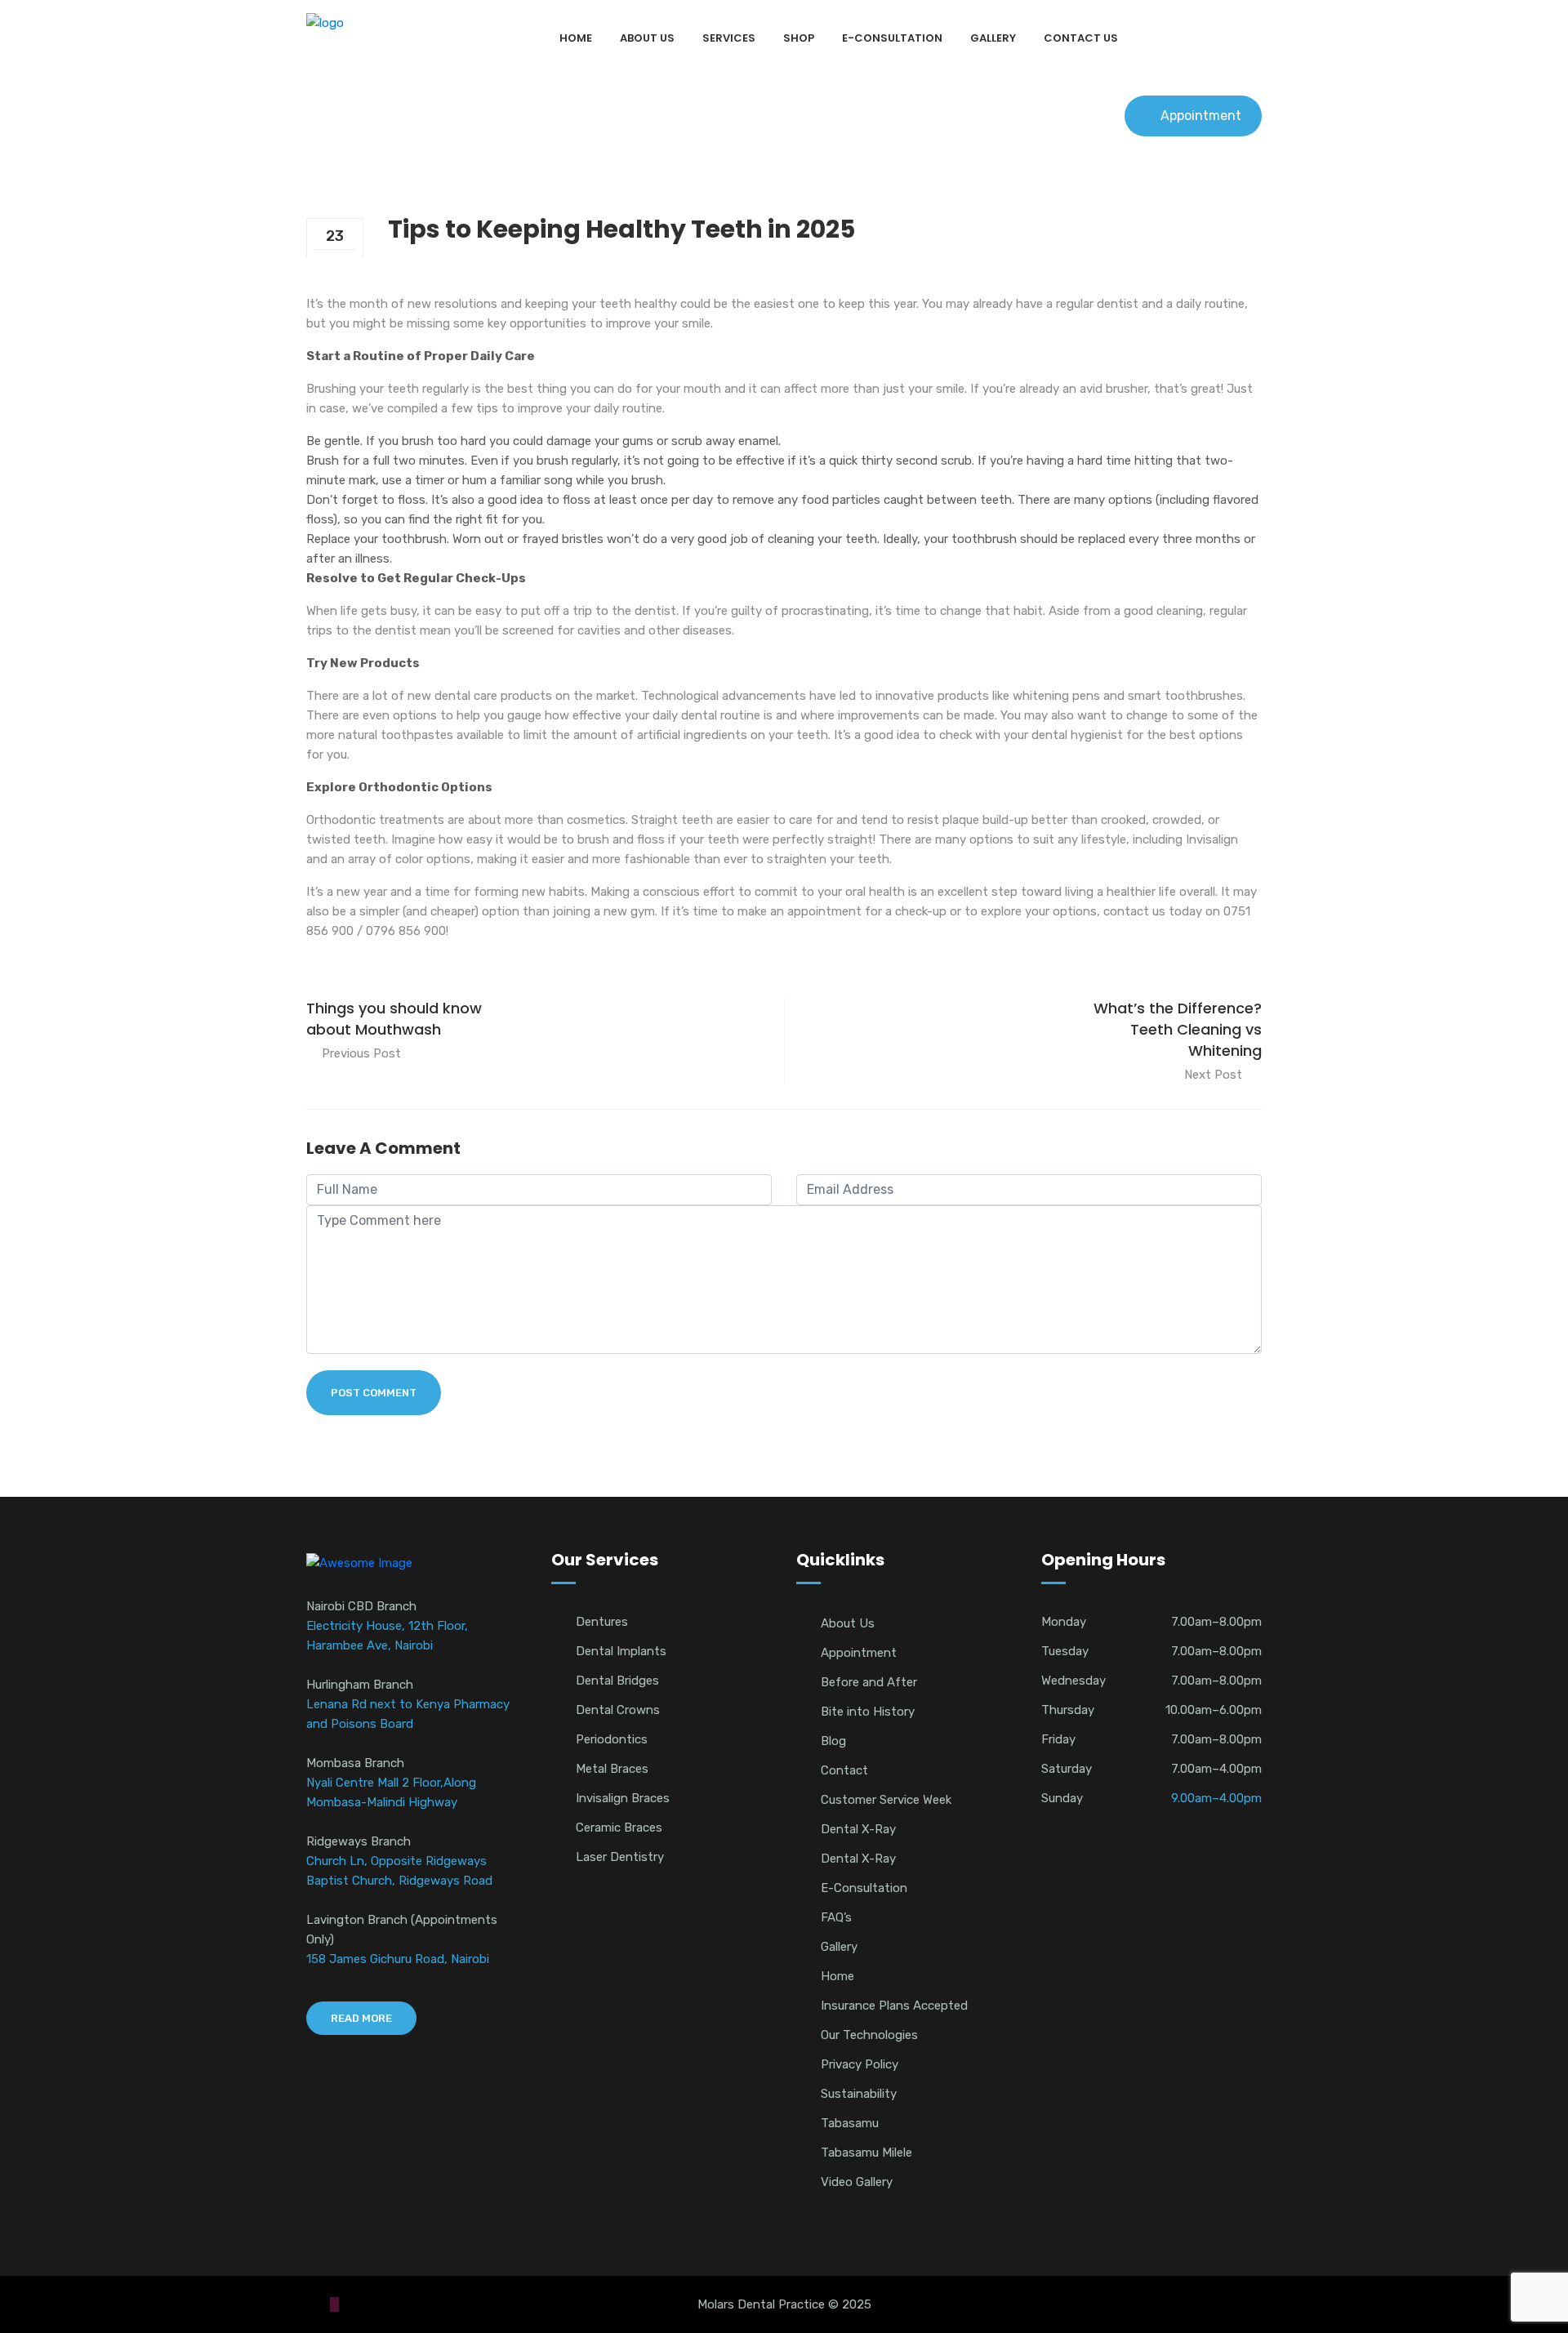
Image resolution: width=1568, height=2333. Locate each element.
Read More (361, 2018)
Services (729, 38)
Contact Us (1081, 38)
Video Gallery (857, 2182)
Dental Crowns (618, 1710)
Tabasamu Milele (866, 2153)
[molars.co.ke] (325, 22)
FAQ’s (836, 1917)
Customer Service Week (886, 1800)
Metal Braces (612, 1769)
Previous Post (361, 1053)
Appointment (1201, 116)
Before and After (869, 1682)
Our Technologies (869, 2035)
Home (576, 38)
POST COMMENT (374, 1393)
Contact (844, 1770)
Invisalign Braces (623, 1798)
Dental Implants (621, 1651)
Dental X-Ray (858, 1829)
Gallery (993, 38)
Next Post (1213, 1075)
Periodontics (612, 1739)
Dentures (602, 1622)
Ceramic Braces (619, 1828)
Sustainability (859, 2094)
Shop (799, 38)
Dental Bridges (617, 1681)
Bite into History (868, 1712)
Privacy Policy (860, 2064)
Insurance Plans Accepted (894, 2006)
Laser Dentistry (620, 1857)
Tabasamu (850, 2123)
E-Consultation (892, 38)
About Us (647, 38)
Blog (833, 1741)
